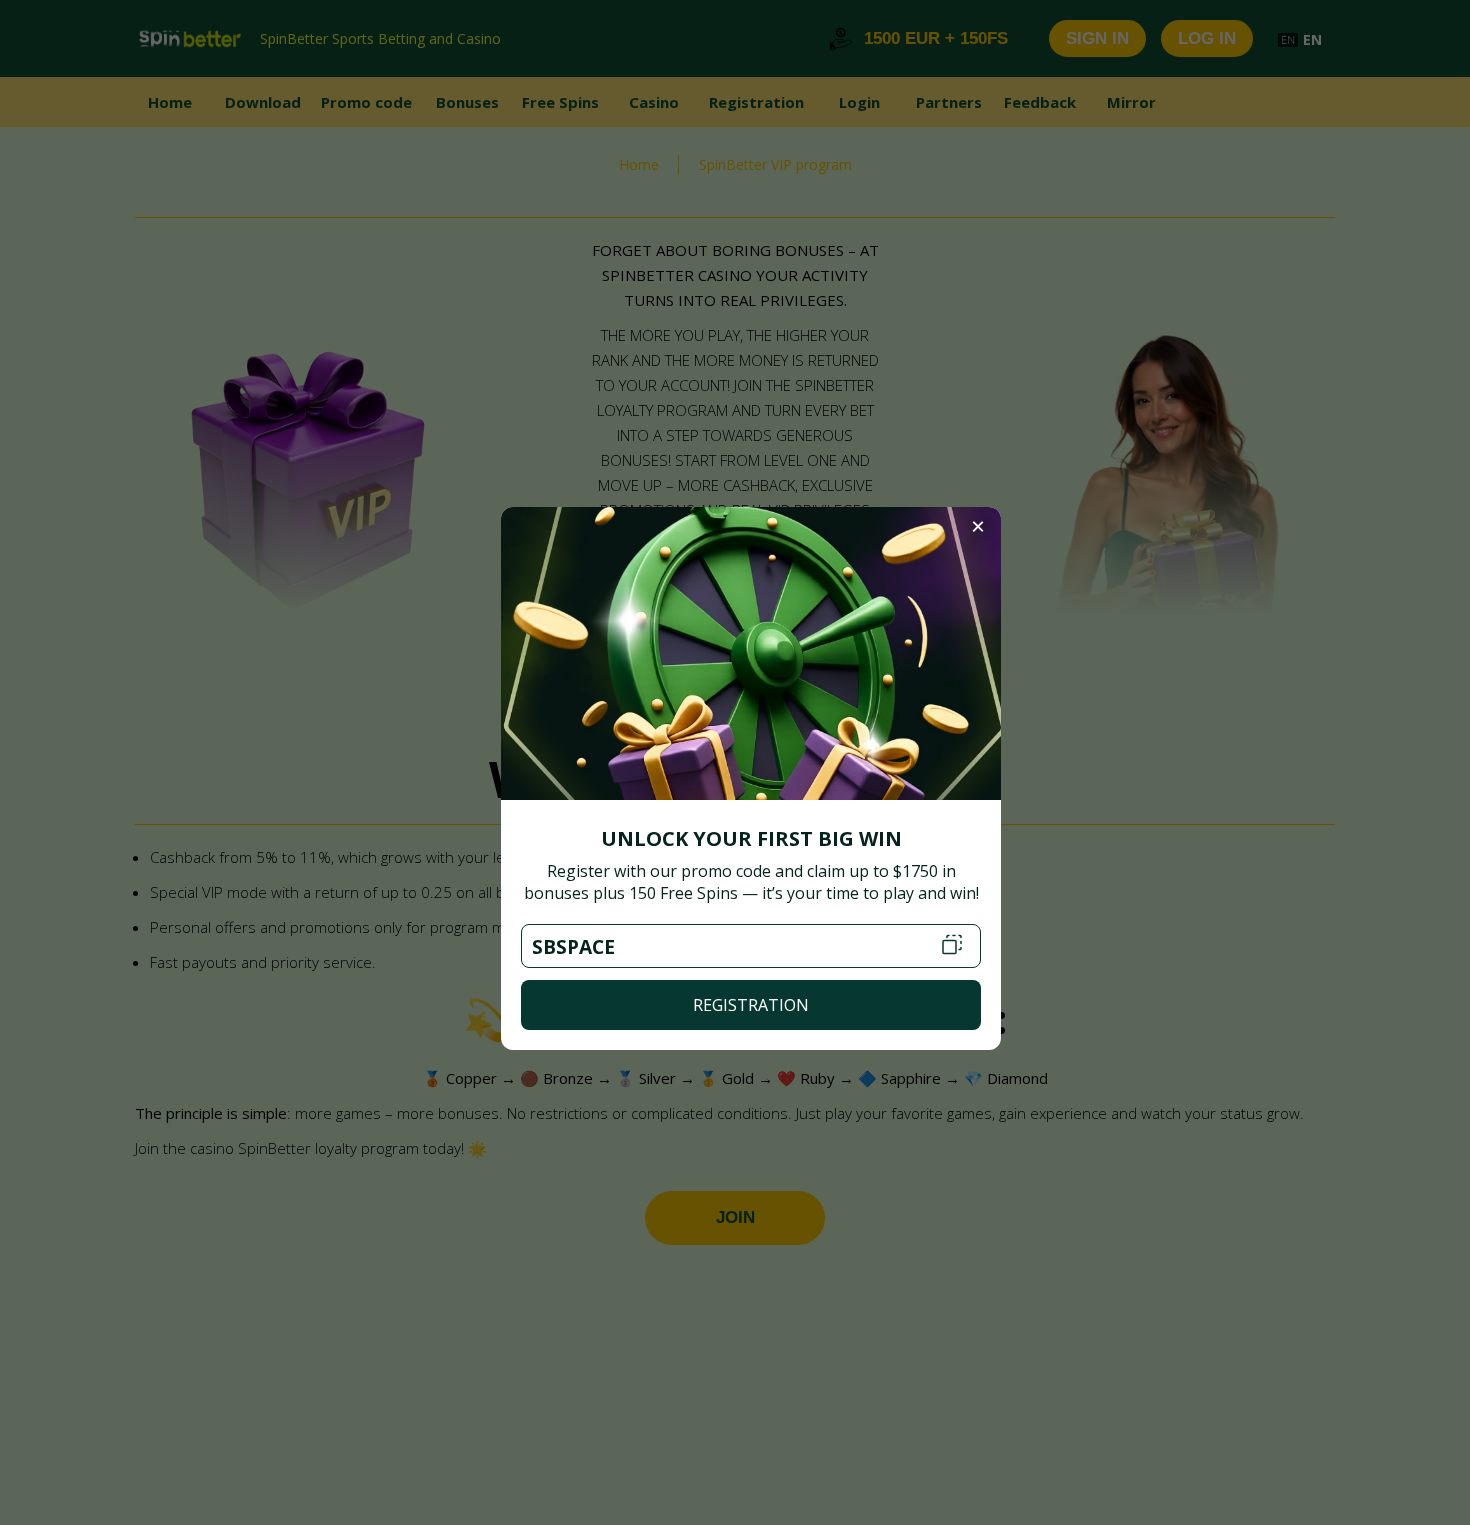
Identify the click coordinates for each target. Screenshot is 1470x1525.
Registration (751, 1005)
